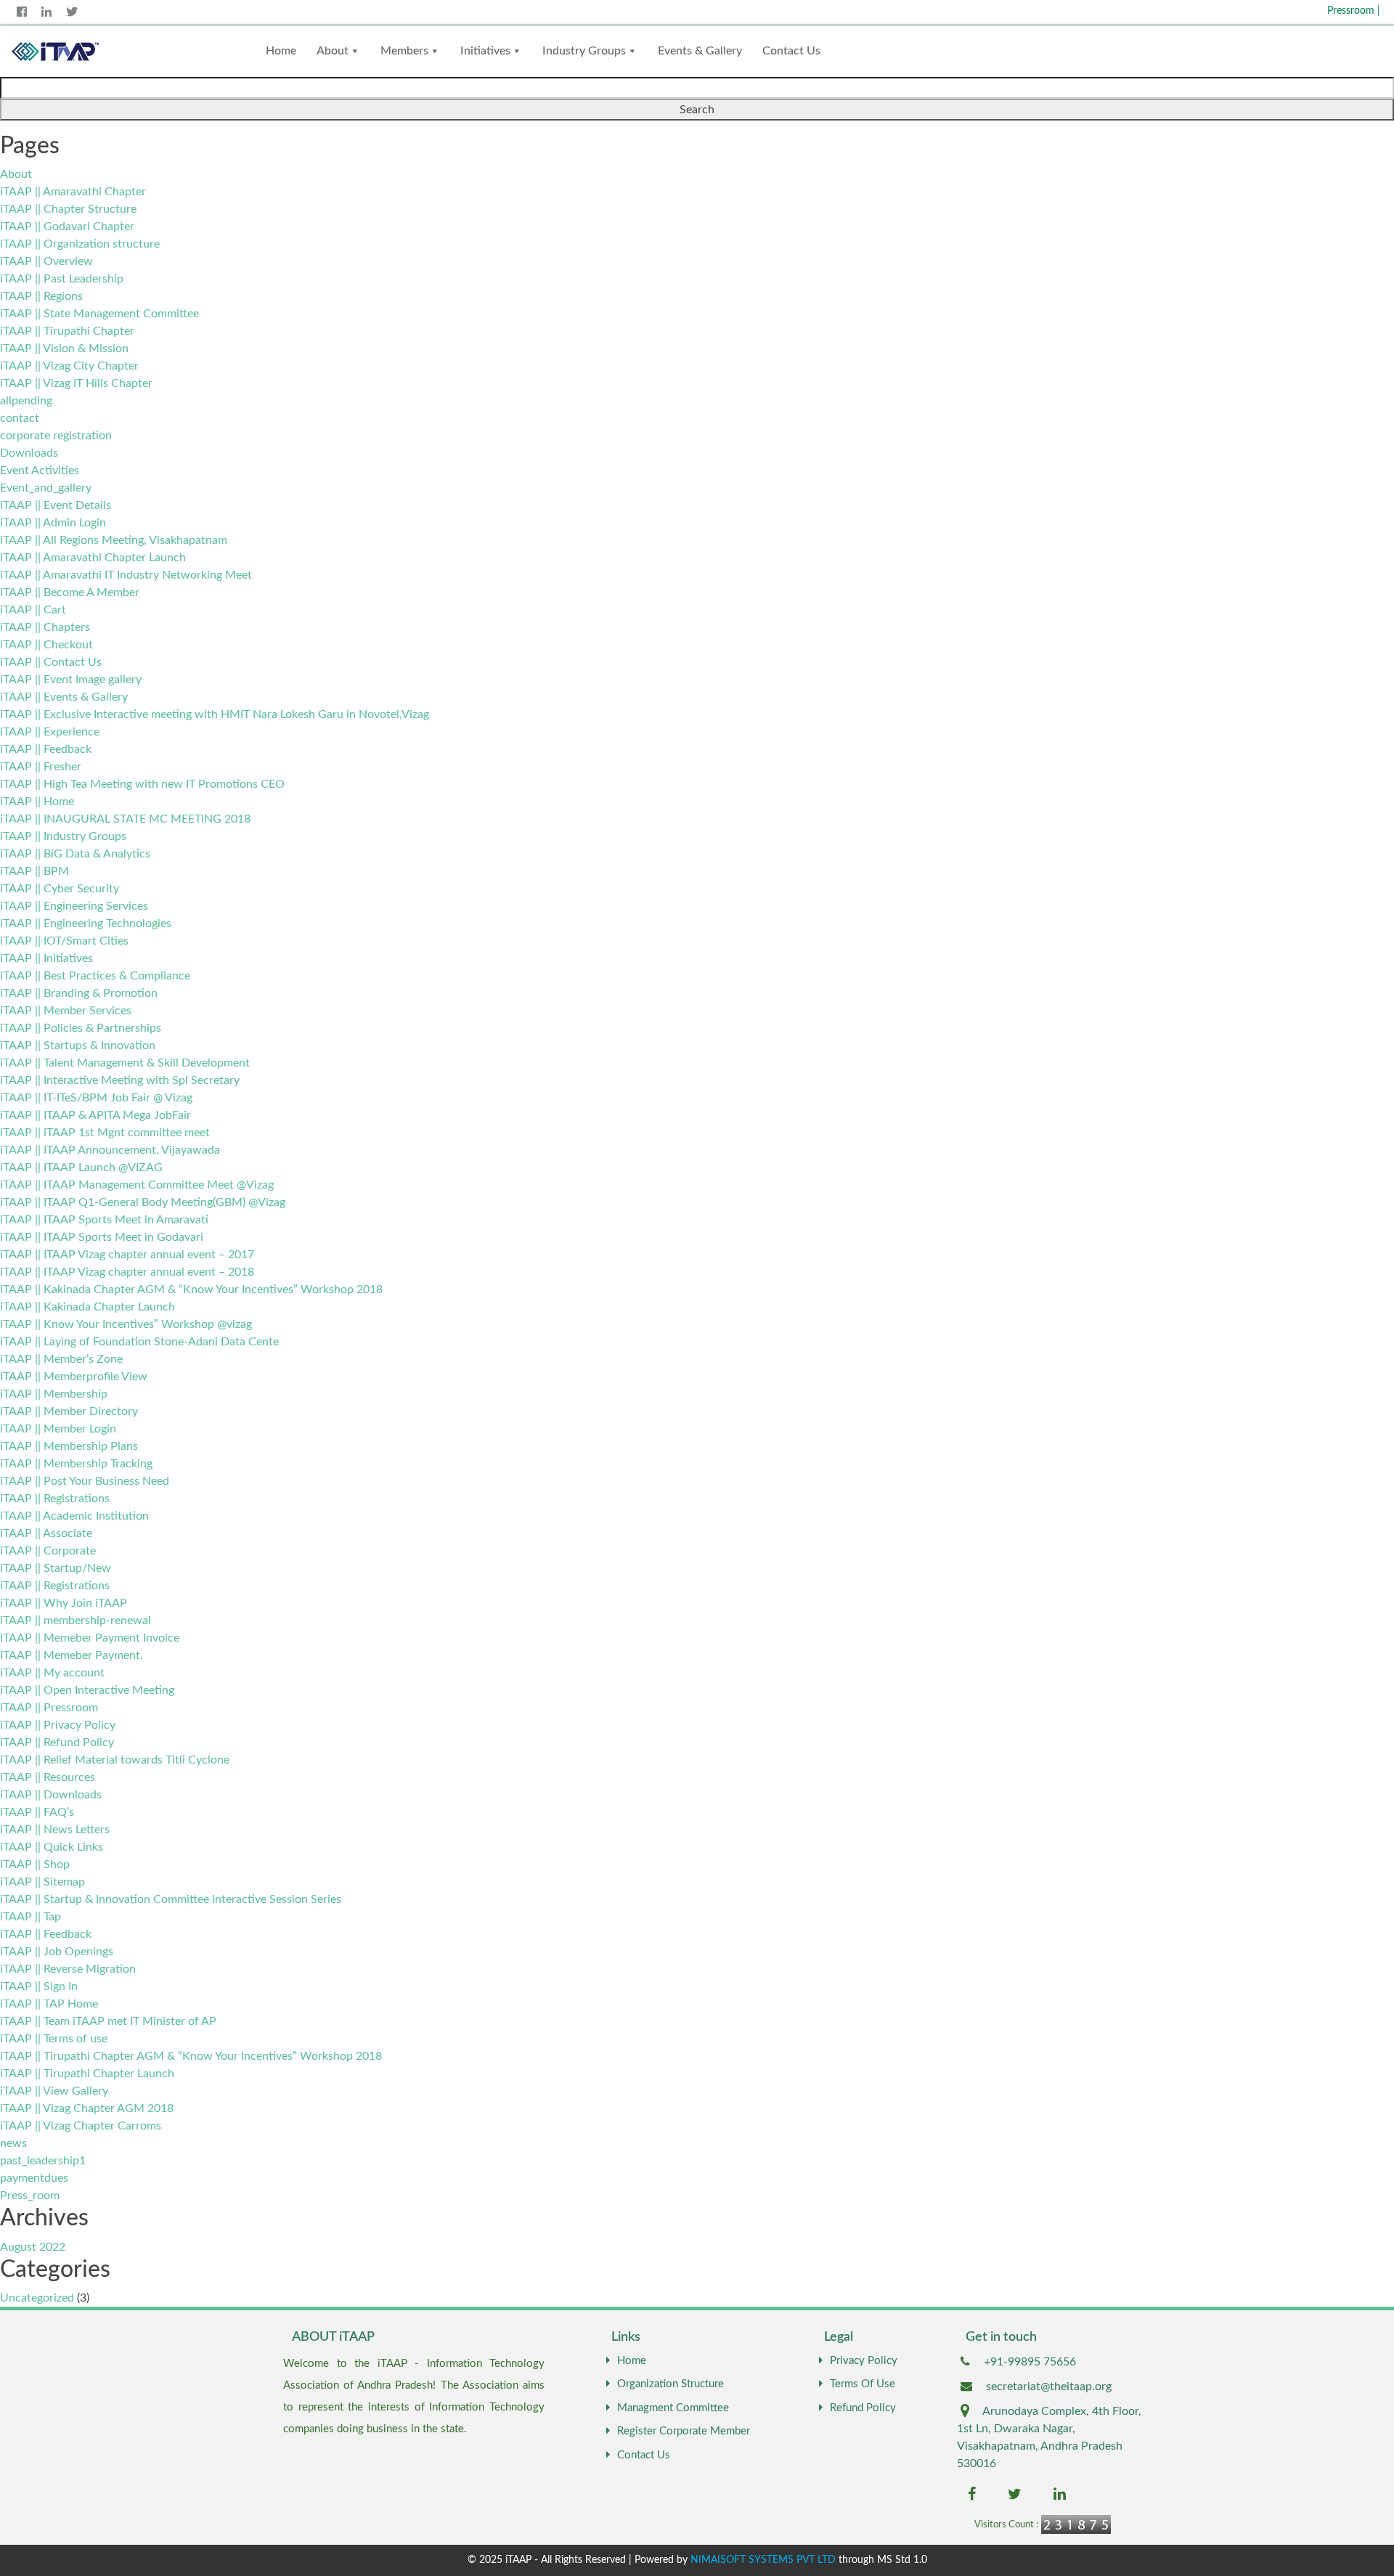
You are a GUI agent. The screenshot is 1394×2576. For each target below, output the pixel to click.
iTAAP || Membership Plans (69, 1446)
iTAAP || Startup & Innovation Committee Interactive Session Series (171, 1899)
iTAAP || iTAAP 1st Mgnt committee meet (105, 1133)
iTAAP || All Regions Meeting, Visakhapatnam (114, 540)
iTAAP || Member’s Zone (61, 1359)
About (333, 51)
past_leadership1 (43, 2161)
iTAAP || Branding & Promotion (79, 993)
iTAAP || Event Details (56, 505)
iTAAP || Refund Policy (57, 1743)
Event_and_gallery (46, 488)
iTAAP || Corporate (48, 1551)
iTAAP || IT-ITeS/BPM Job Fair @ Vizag (96, 1098)
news (13, 2143)
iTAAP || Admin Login (53, 523)
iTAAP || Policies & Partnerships (81, 1028)
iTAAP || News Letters (55, 1830)
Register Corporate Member (684, 2431)
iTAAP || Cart (33, 610)
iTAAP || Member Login (58, 1429)
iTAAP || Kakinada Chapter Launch (87, 1307)
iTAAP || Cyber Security (60, 889)
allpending (26, 401)
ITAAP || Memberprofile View (74, 1377)
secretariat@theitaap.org (1049, 2387)
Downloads (29, 453)
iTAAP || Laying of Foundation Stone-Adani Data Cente (139, 1342)
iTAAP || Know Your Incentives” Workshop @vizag (126, 1324)
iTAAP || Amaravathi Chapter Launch (93, 558)
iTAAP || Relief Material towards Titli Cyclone (115, 1760)
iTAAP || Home (37, 802)
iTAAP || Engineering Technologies (86, 924)
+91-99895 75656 (1030, 2362)
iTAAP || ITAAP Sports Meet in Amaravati (104, 1220)
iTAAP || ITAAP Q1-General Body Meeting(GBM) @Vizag (143, 1202)
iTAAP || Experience (50, 732)
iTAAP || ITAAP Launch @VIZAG (81, 1167)
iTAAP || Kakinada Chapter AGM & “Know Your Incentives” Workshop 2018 (191, 1289)
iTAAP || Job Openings (57, 1952)
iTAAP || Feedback (46, 749)
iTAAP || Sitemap (42, 1882)
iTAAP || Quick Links (52, 1847)
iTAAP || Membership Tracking (76, 1464)
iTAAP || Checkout (46, 645)
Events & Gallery (700, 51)
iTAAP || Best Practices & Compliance (95, 976)
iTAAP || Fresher (41, 767)
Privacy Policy (864, 2361)
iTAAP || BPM (34, 871)
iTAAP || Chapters (45, 627)
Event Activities (40, 470)
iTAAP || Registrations (55, 1499)
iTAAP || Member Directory (69, 1411)
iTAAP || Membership (54, 1394)
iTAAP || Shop (35, 1864)
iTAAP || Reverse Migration (68, 1969)
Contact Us (791, 51)
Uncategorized (37, 2298)
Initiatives (485, 51)
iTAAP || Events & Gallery (64, 697)
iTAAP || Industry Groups (63, 836)
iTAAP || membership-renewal (76, 1621)
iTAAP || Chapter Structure (68, 209)
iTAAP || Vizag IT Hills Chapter (76, 383)
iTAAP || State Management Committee (99, 314)
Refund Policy (863, 2408)
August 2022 (33, 2247)
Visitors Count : (1006, 2525)
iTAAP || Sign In (39, 1986)
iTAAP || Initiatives (46, 958)
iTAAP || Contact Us (51, 662)
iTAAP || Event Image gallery (71, 680)
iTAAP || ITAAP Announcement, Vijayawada (110, 1150)
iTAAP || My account (52, 1673)
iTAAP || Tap (30, 1917)
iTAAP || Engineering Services (74, 906)
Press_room (30, 2196)
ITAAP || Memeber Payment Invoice (90, 1638)
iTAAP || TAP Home (49, 2004)
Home (281, 51)
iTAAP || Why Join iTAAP (64, 1603)
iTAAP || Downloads (51, 1795)
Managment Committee (673, 2408)
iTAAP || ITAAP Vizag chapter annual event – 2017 (127, 1255)
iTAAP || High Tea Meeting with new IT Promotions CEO (142, 784)
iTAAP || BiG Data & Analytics (75, 854)
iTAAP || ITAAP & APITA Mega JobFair (95, 1115)
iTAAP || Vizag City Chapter (69, 366)
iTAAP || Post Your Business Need (85, 1481)
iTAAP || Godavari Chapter (67, 227)
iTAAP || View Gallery (54, 2091)
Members (404, 51)
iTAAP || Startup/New (56, 1568)
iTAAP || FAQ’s (37, 1812)
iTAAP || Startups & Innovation (78, 1046)
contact (20, 418)
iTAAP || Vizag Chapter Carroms (81, 2126)
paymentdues (34, 2178)
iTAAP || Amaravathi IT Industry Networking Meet (126, 575)
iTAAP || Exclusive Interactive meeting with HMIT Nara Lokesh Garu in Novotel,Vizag (215, 714)
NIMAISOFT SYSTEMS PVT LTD (763, 2560)
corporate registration (56, 436)
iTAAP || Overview (46, 261)
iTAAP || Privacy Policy (58, 1725)
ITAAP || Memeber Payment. (72, 1655)
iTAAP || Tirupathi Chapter (67, 331)
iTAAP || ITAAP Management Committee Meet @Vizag (137, 1185)
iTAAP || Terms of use (54, 2039)
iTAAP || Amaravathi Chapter (73, 192)
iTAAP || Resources (48, 1777)
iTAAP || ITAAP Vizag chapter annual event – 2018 (127, 1272)
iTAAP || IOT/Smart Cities (64, 941)
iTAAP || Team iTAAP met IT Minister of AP (108, 2021)
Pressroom (1354, 11)
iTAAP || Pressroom (49, 1708)
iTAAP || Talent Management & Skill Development (125, 1063)
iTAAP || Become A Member (70, 592)
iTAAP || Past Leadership (62, 279)
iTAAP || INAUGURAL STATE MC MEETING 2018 (125, 819)
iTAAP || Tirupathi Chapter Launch (87, 2074)
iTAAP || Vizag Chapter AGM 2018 (87, 2108)
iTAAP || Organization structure (80, 244)
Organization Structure (670, 2384)
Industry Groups (584, 51)
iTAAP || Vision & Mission (64, 349)
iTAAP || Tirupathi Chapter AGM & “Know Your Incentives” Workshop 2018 (191, 2056)
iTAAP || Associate (46, 1533)
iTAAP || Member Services (66, 1011)
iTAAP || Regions (41, 296)
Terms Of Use (863, 2384)
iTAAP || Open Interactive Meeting (87, 1690)
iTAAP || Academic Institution (74, 1516)
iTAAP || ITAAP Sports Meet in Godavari (102, 1237)
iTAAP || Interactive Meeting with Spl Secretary (120, 1080)
